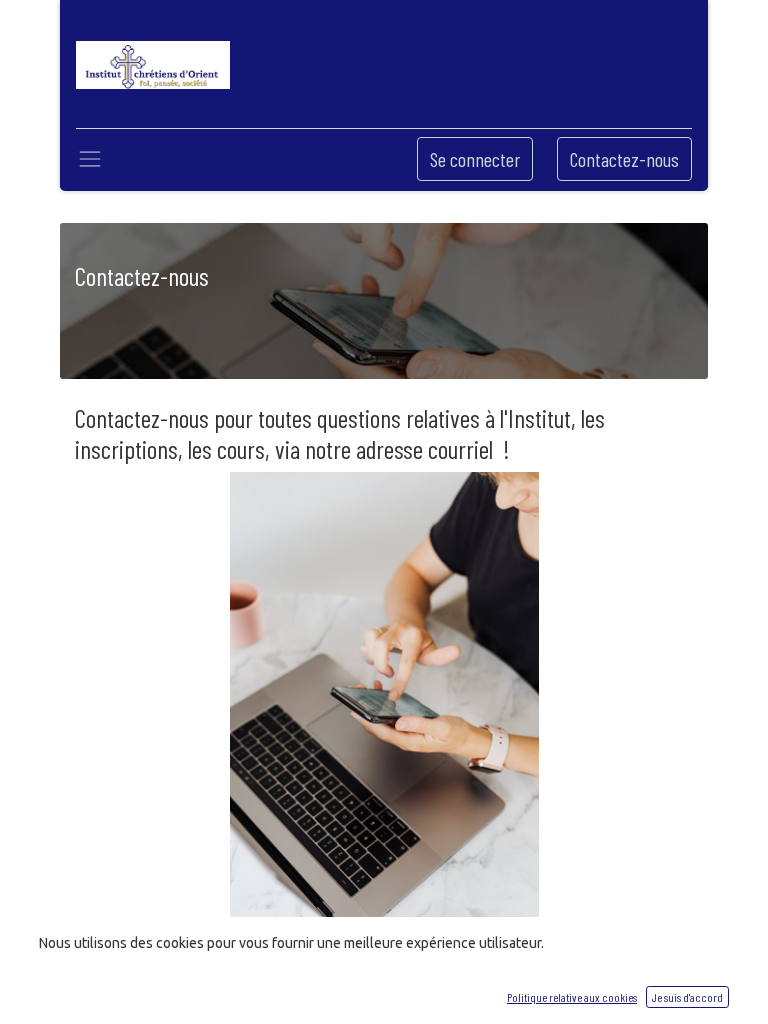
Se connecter (475, 159)
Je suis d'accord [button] (687, 997)
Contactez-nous (624, 159)
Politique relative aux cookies (572, 997)
